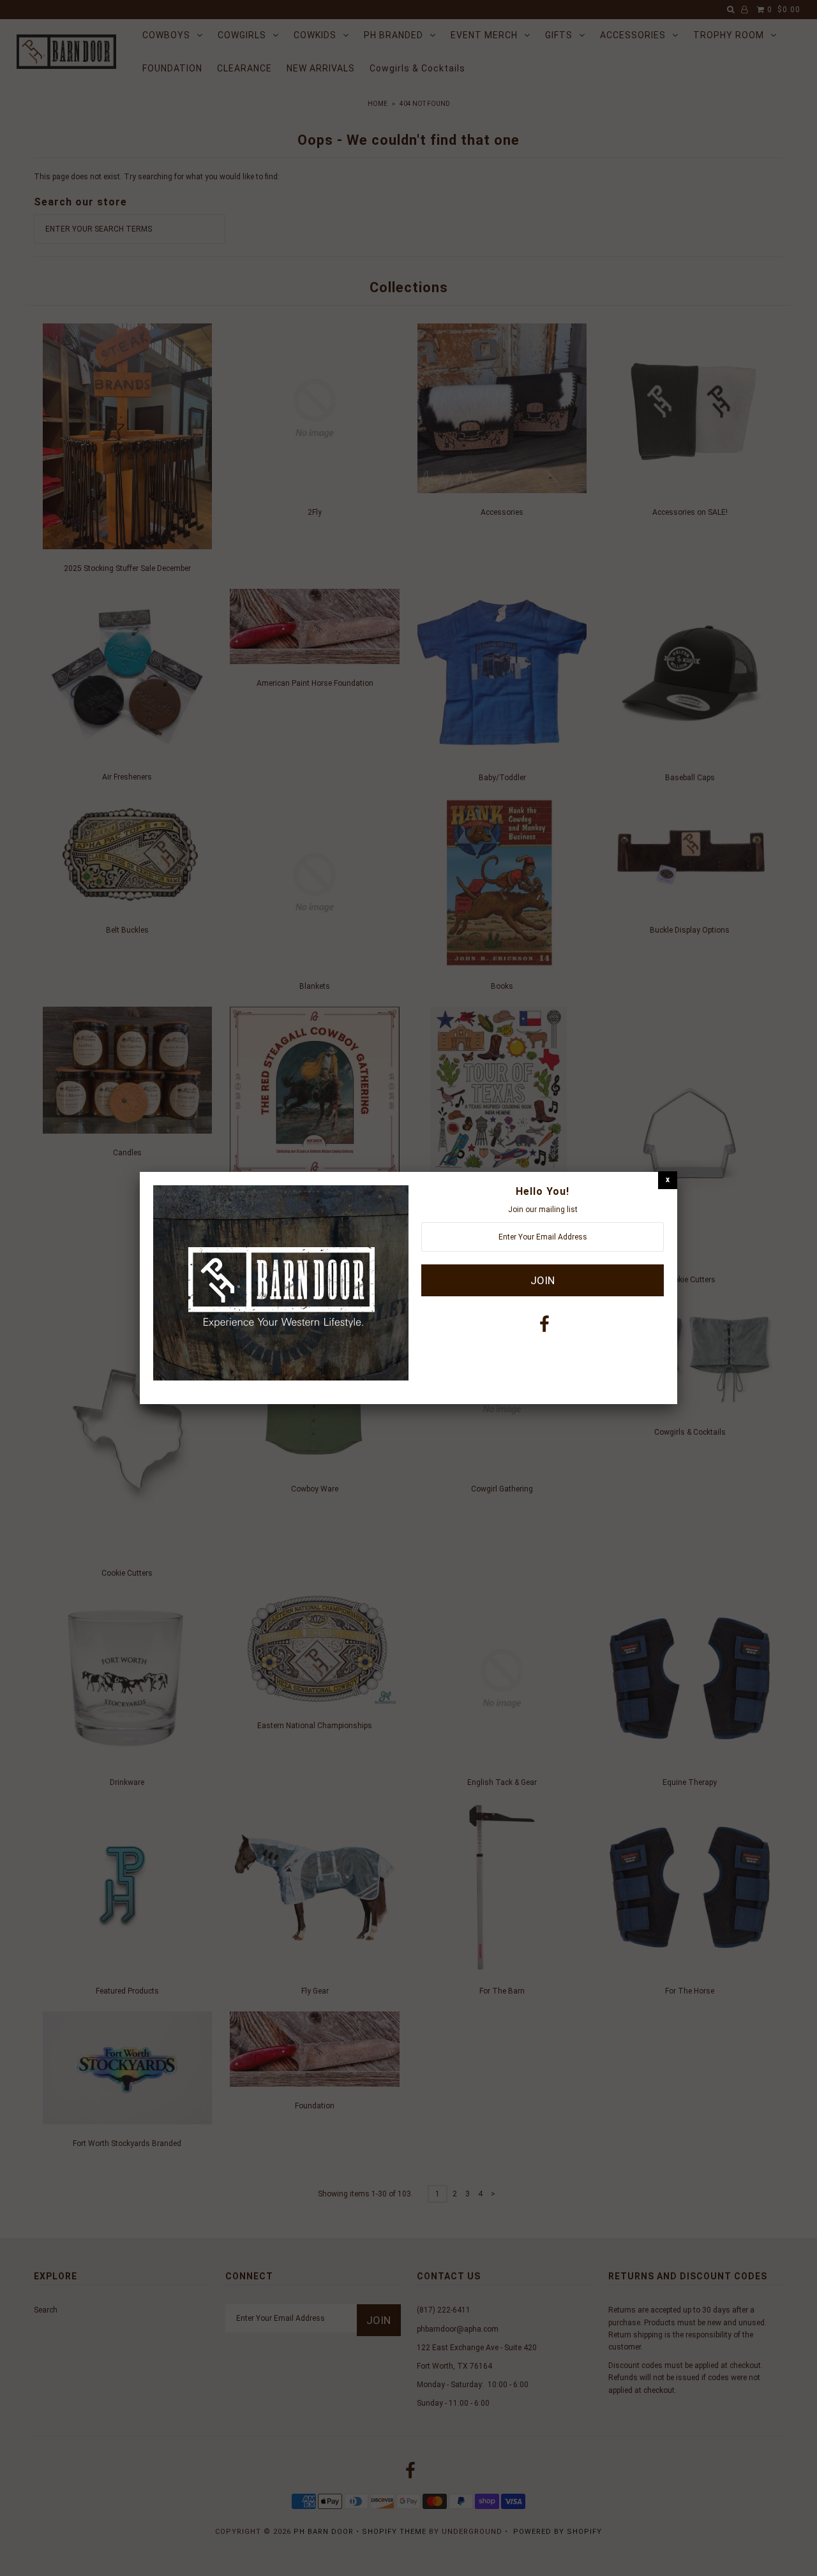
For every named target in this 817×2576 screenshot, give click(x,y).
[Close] (668, 1180)
